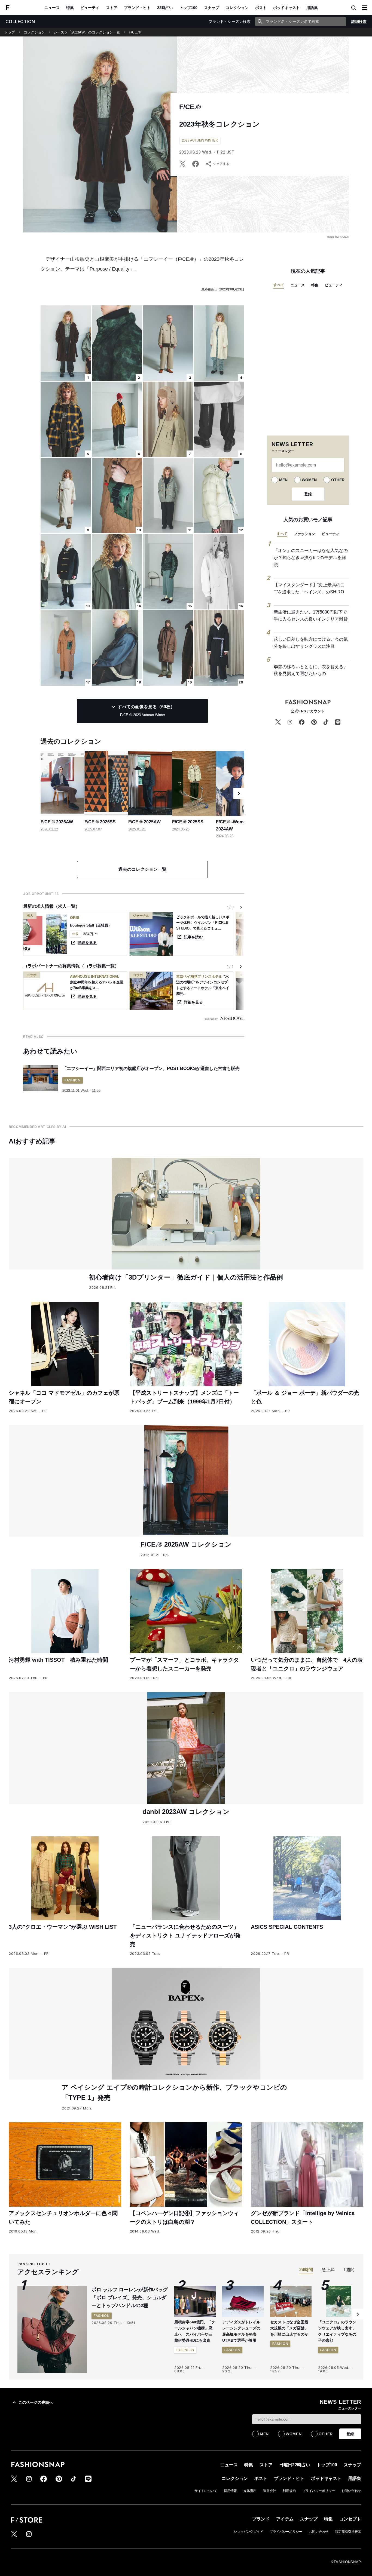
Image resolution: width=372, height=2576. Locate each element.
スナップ (212, 8)
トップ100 (188, 8)
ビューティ (90, 8)
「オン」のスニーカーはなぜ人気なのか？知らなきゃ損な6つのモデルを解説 (311, 557)
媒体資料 (250, 2491)
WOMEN (309, 480)
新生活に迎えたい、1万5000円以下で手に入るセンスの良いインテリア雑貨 (311, 616)
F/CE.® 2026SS (100, 822)
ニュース (52, 8)
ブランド (261, 2519)
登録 (308, 494)
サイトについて (206, 2491)
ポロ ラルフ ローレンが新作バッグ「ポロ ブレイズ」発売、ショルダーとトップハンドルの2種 (130, 2298)
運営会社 (270, 2491)
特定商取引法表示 (348, 2532)
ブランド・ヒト (137, 8)
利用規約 (289, 2491)
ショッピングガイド (248, 2532)
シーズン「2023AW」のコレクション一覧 (87, 32)
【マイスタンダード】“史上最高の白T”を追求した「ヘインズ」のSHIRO (309, 588)
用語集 (312, 8)
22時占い (165, 8)
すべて (279, 285)
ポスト (261, 8)
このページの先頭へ (36, 2402)
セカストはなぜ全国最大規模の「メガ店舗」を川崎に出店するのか (289, 2328)
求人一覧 (67, 906)
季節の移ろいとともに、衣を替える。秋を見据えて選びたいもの (311, 670)
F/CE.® (135, 32)
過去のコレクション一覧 (142, 869)
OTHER (338, 480)
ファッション (304, 534)
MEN (283, 480)
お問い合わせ (351, 2491)
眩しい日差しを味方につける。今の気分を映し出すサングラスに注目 (311, 643)
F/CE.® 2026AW (57, 822)
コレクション (237, 8)
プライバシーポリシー (319, 2491)
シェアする (221, 164)
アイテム (285, 2519)
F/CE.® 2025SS (188, 822)
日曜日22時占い (295, 2465)
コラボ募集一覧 (99, 966)
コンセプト (350, 2519)
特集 (70, 8)
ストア (112, 8)
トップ (10, 32)
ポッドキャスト (286, 8)
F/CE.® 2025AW (144, 822)
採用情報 (230, 2491)
